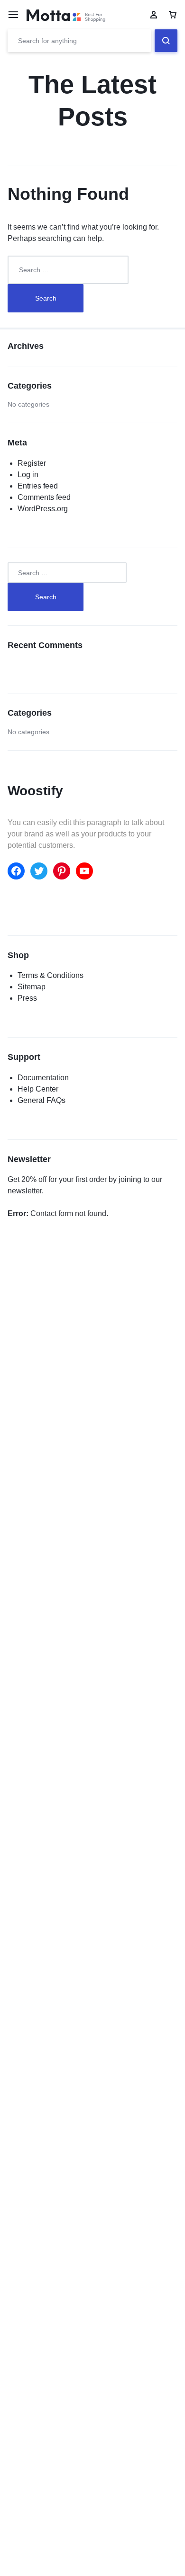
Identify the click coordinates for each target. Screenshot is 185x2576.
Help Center (38, 1089)
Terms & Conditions (51, 975)
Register (32, 463)
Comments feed (44, 497)
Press (27, 998)
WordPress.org (43, 509)
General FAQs (42, 1100)
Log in (28, 475)
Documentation (43, 1078)
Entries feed (38, 486)
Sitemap (32, 987)
